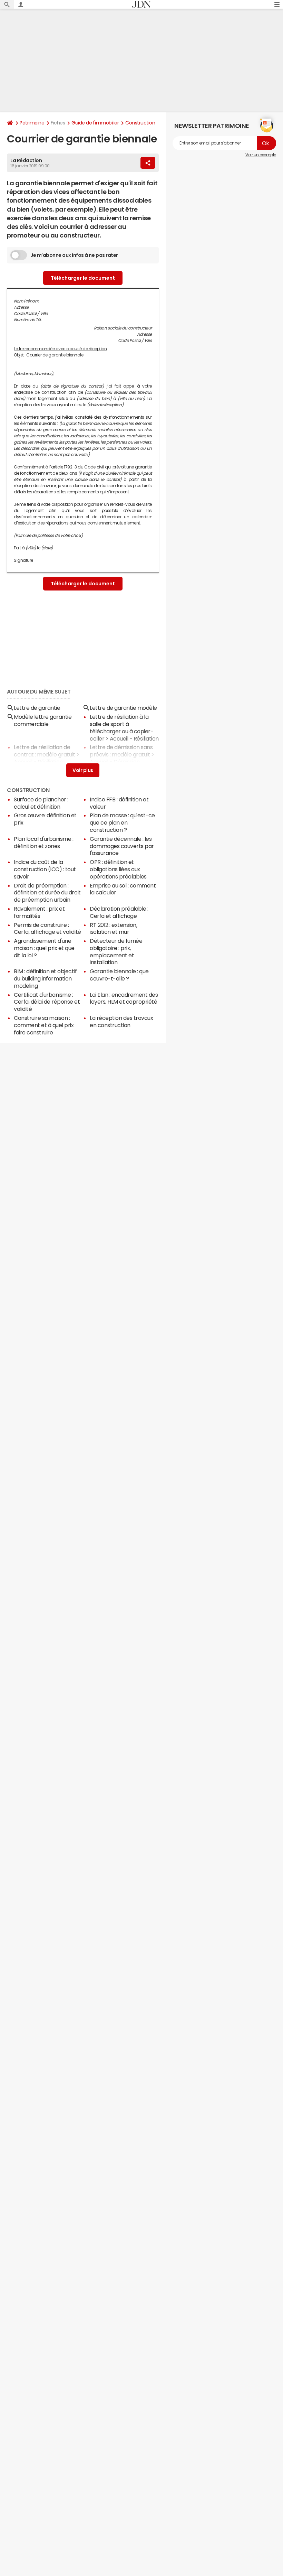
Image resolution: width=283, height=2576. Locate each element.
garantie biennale (66, 355)
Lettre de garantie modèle (123, 708)
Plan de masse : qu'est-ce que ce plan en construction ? (122, 822)
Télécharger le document (83, 278)
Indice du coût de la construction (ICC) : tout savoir (45, 869)
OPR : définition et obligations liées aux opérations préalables (118, 869)
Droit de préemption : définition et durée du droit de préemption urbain (47, 893)
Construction (140, 123)
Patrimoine (32, 123)
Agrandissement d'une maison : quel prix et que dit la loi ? (44, 948)
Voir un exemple (261, 155)
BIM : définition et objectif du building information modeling (45, 978)
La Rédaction (26, 160)
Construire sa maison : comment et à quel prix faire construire (44, 1025)
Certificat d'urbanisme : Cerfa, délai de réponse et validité (47, 1002)
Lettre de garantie (37, 708)
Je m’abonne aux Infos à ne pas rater (74, 255)
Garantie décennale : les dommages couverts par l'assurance (122, 846)
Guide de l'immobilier (95, 123)
